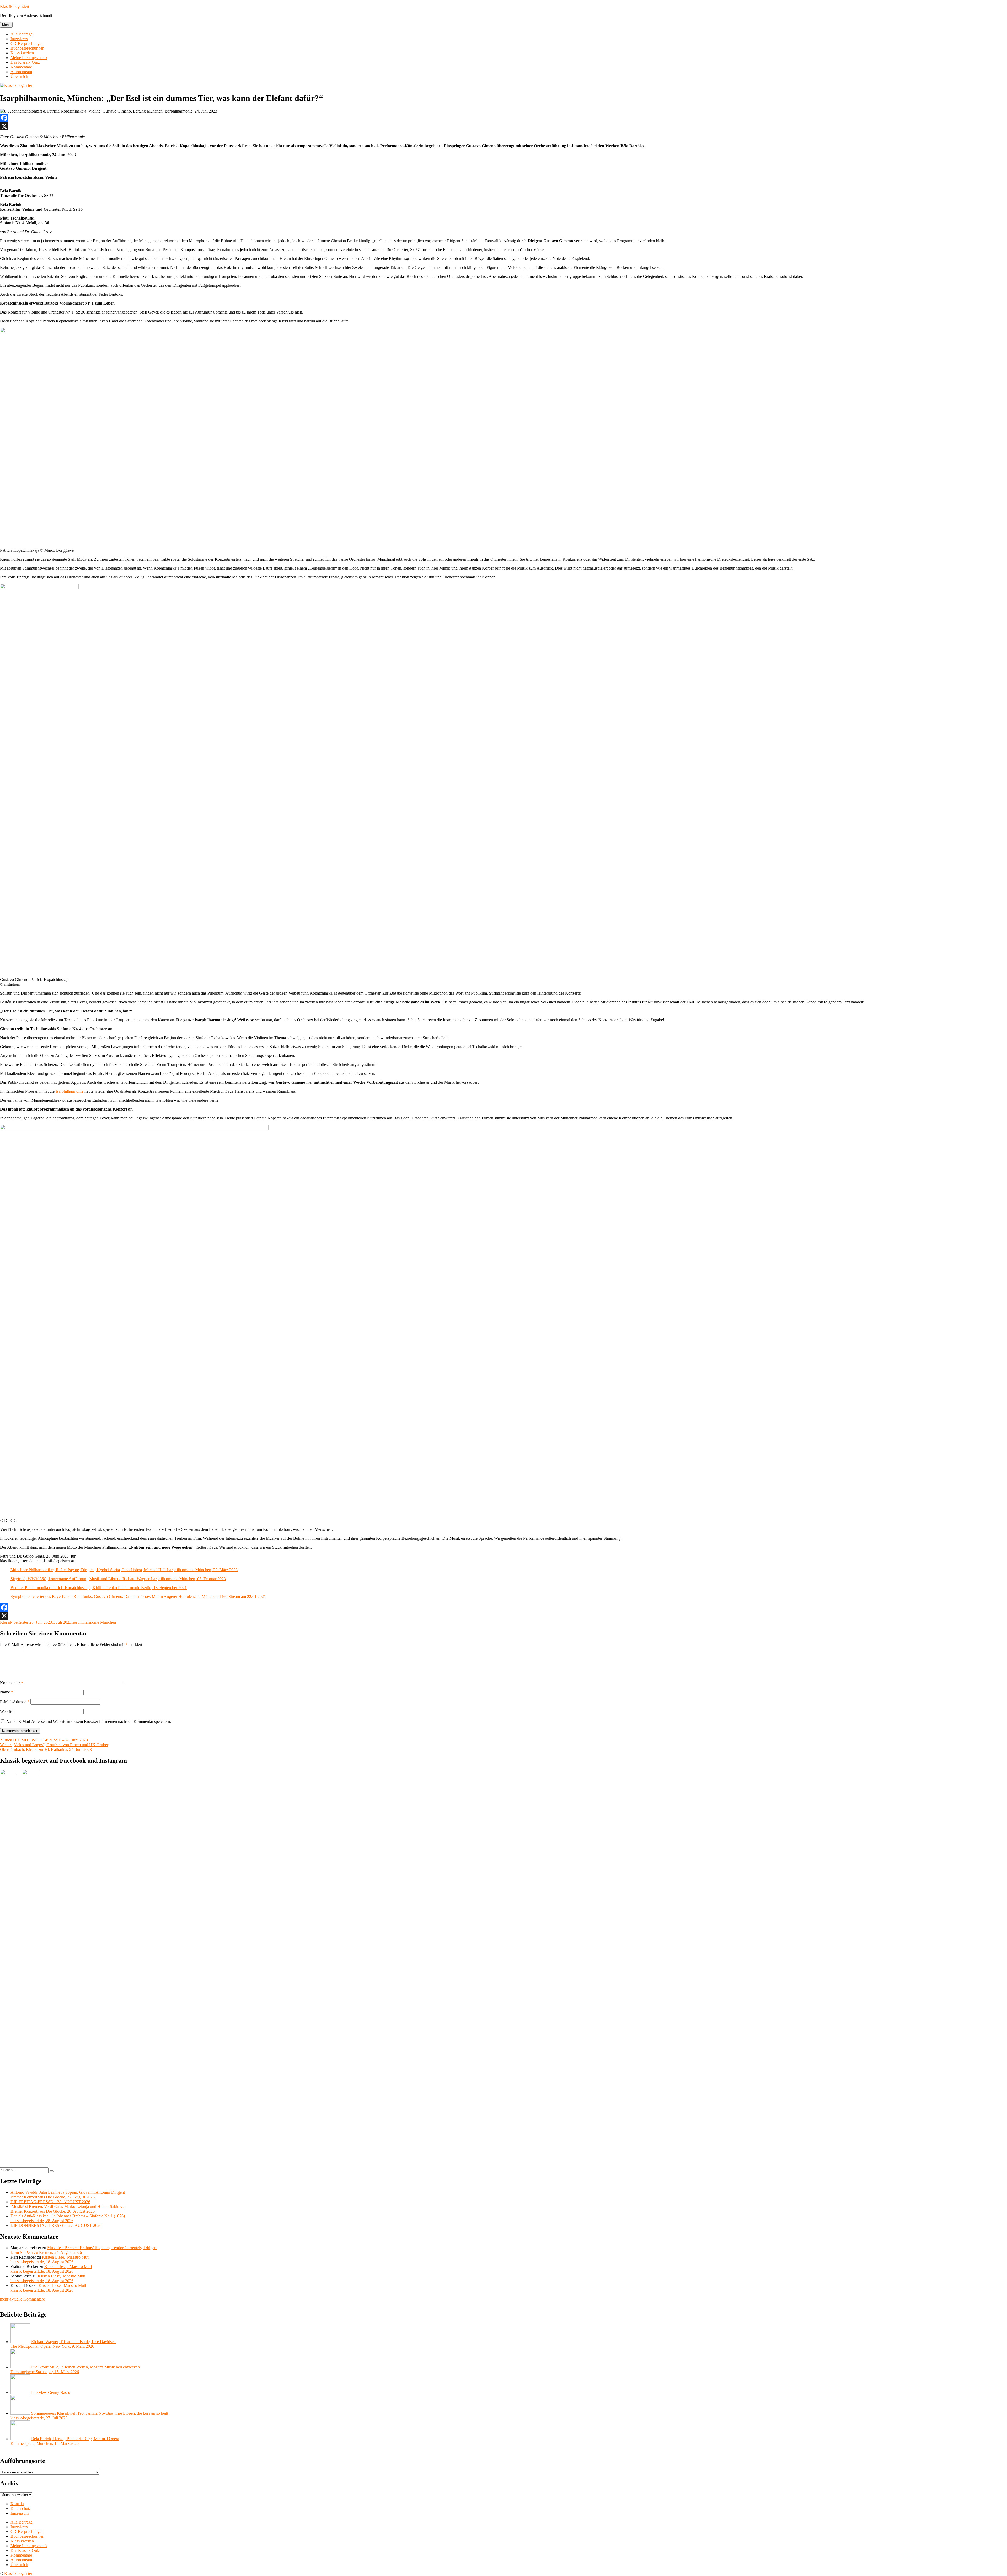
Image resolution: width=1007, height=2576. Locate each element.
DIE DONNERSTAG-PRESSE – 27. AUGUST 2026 (56, 2225)
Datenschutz (21, 2508)
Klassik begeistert (15, 6)
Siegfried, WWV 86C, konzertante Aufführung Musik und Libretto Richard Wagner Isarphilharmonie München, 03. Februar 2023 (118, 1579)
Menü (6, 25)
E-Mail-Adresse (15, 1702)
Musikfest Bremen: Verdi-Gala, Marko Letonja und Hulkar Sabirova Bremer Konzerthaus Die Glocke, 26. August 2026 (68, 2209)
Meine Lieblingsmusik (29, 58)
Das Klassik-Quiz (25, 62)
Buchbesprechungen (27, 48)
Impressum (20, 2513)
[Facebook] (504, 118)
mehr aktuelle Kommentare (22, 2299)
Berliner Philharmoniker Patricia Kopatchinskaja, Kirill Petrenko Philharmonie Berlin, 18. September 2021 (99, 1588)
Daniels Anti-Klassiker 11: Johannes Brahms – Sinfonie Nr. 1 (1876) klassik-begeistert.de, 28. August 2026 (68, 2218)
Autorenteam (21, 72)
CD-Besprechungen (27, 43)
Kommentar (11, 1683)
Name (7, 1692)
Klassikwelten (22, 53)
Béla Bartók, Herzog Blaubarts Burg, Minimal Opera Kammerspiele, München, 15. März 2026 (65, 2441)
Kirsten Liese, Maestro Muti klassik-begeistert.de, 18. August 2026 (50, 2259)
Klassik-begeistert (15, 1622)
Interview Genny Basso (51, 2392)
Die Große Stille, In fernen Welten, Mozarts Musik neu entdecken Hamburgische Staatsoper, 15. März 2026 (75, 2369)
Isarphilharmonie (69, 1091)
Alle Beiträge (22, 34)
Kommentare (21, 67)
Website (7, 1711)
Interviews (19, 39)
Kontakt (17, 2504)
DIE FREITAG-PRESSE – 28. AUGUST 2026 (50, 2202)
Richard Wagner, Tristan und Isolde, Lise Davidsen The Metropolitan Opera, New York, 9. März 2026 (63, 2344)
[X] (504, 126)
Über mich (19, 76)
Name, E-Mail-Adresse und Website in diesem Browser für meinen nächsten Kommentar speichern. (89, 1721)
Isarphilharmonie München (94, 1622)
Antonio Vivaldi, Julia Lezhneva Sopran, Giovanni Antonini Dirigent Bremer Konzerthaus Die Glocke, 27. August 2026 (68, 2195)
